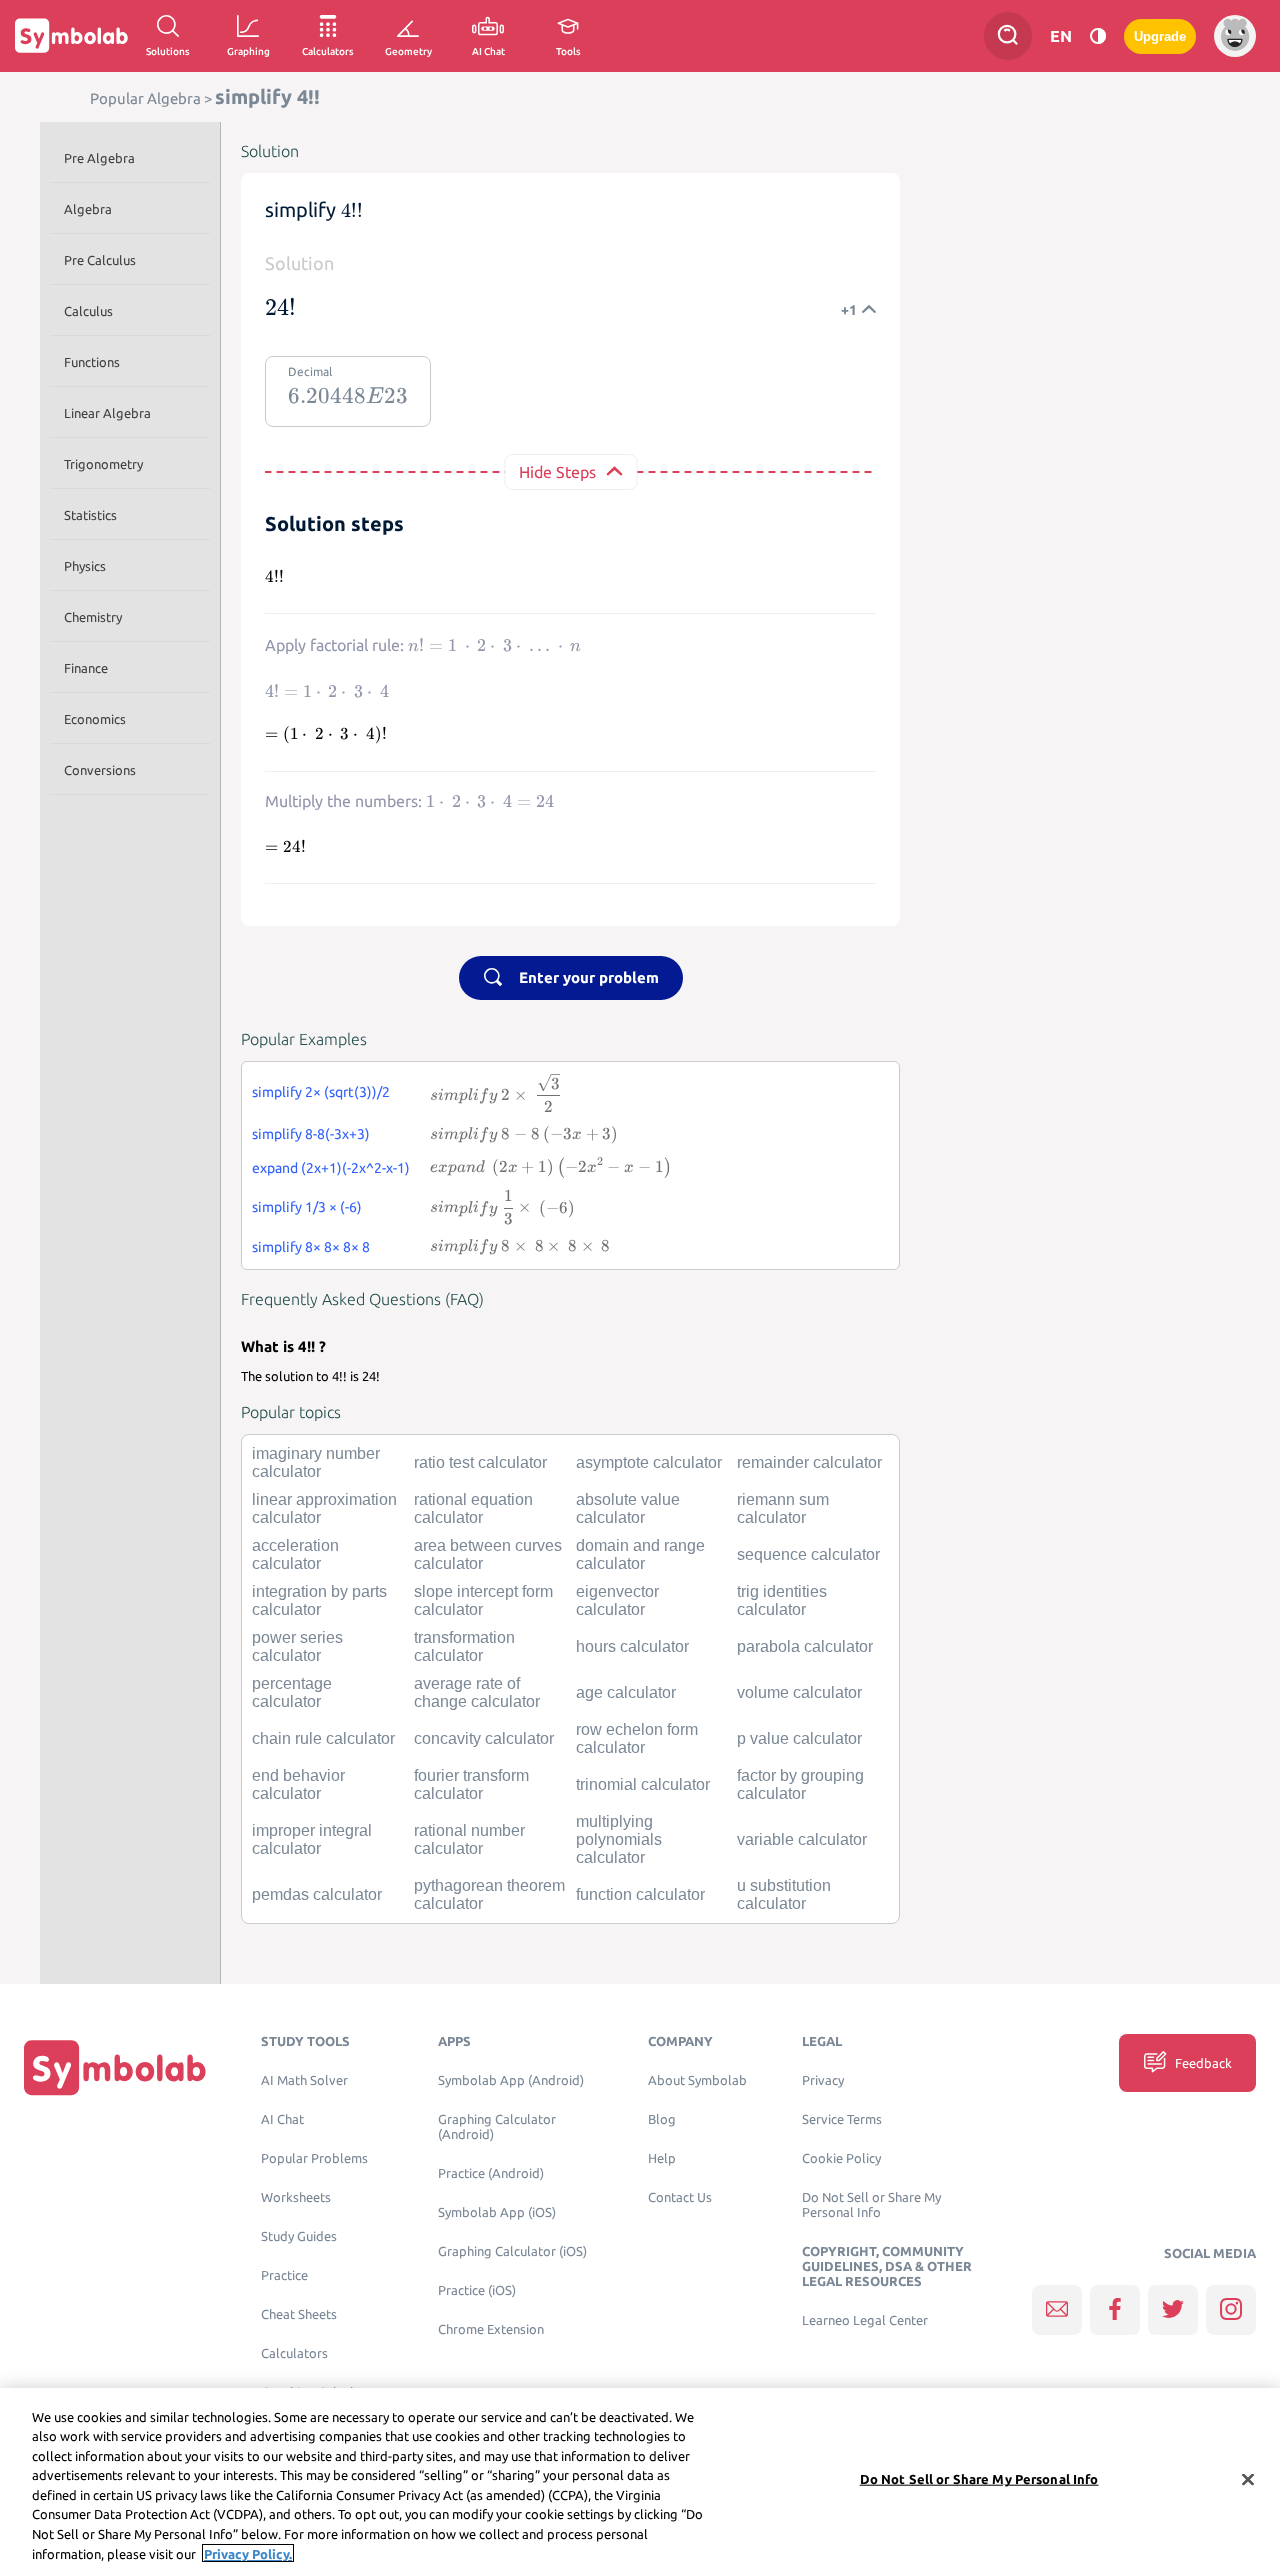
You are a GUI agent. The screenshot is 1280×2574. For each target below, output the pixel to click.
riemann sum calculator (783, 1508)
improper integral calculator (312, 1839)
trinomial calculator (643, 1784)
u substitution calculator (784, 1894)
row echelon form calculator (637, 1738)
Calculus (88, 311)
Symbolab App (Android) (511, 2080)
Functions (92, 362)
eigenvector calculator (617, 1600)
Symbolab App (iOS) (497, 2212)
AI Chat (282, 2119)
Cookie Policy (841, 2158)
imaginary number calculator (316, 1462)
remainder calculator (809, 1462)
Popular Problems (314, 2158)
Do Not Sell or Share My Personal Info (871, 2205)
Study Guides (299, 2236)
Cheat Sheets (299, 2314)
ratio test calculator (480, 1462)
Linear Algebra (107, 413)
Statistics (90, 515)
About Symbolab (697, 2080)
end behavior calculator (298, 1784)
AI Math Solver (304, 2080)
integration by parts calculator (319, 1600)
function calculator (640, 1894)
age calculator (626, 1692)
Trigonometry (103, 464)
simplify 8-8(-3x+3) (311, 1134)
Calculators (294, 2353)
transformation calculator (464, 1646)
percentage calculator (292, 1692)
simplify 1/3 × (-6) (307, 1207)
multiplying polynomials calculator (619, 1839)
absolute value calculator (628, 1508)
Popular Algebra (145, 98)
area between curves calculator (488, 1554)
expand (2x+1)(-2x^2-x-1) (331, 1168)
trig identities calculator (782, 1600)
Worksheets (296, 2197)
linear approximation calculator (324, 1508)
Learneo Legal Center (865, 2320)
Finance (86, 668)
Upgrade (1160, 36)
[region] (640, 2481)
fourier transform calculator (471, 1784)
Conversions (100, 770)
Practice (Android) (491, 2173)
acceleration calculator (295, 1554)
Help (662, 2158)
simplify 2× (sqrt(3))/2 (321, 1092)
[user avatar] (1235, 36)
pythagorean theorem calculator (489, 1894)
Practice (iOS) (477, 2290)
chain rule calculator (323, 1738)
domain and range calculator (640, 1554)
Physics (85, 566)
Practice (284, 2275)
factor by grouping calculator (800, 1784)
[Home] (115, 2067)
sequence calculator (808, 1554)
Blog (662, 2119)
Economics (95, 719)
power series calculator (297, 1646)
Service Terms (842, 2119)
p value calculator (799, 1738)
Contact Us (680, 2197)
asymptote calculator (649, 1462)
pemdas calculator (317, 1894)
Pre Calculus (100, 260)
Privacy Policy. (248, 2553)
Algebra (88, 209)
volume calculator (799, 1692)
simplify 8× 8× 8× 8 (311, 1247)
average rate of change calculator (477, 1692)
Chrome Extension (491, 2329)
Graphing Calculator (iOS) (512, 2251)
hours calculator (632, 1646)
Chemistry (93, 617)
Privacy (823, 2080)
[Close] (1248, 2479)
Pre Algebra (99, 158)
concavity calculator (484, 1738)
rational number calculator (469, 1839)
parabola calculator (805, 1646)
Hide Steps (557, 472)
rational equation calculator (473, 1508)
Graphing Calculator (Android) (497, 2127)
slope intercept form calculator (483, 1600)
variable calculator (802, 1839)
